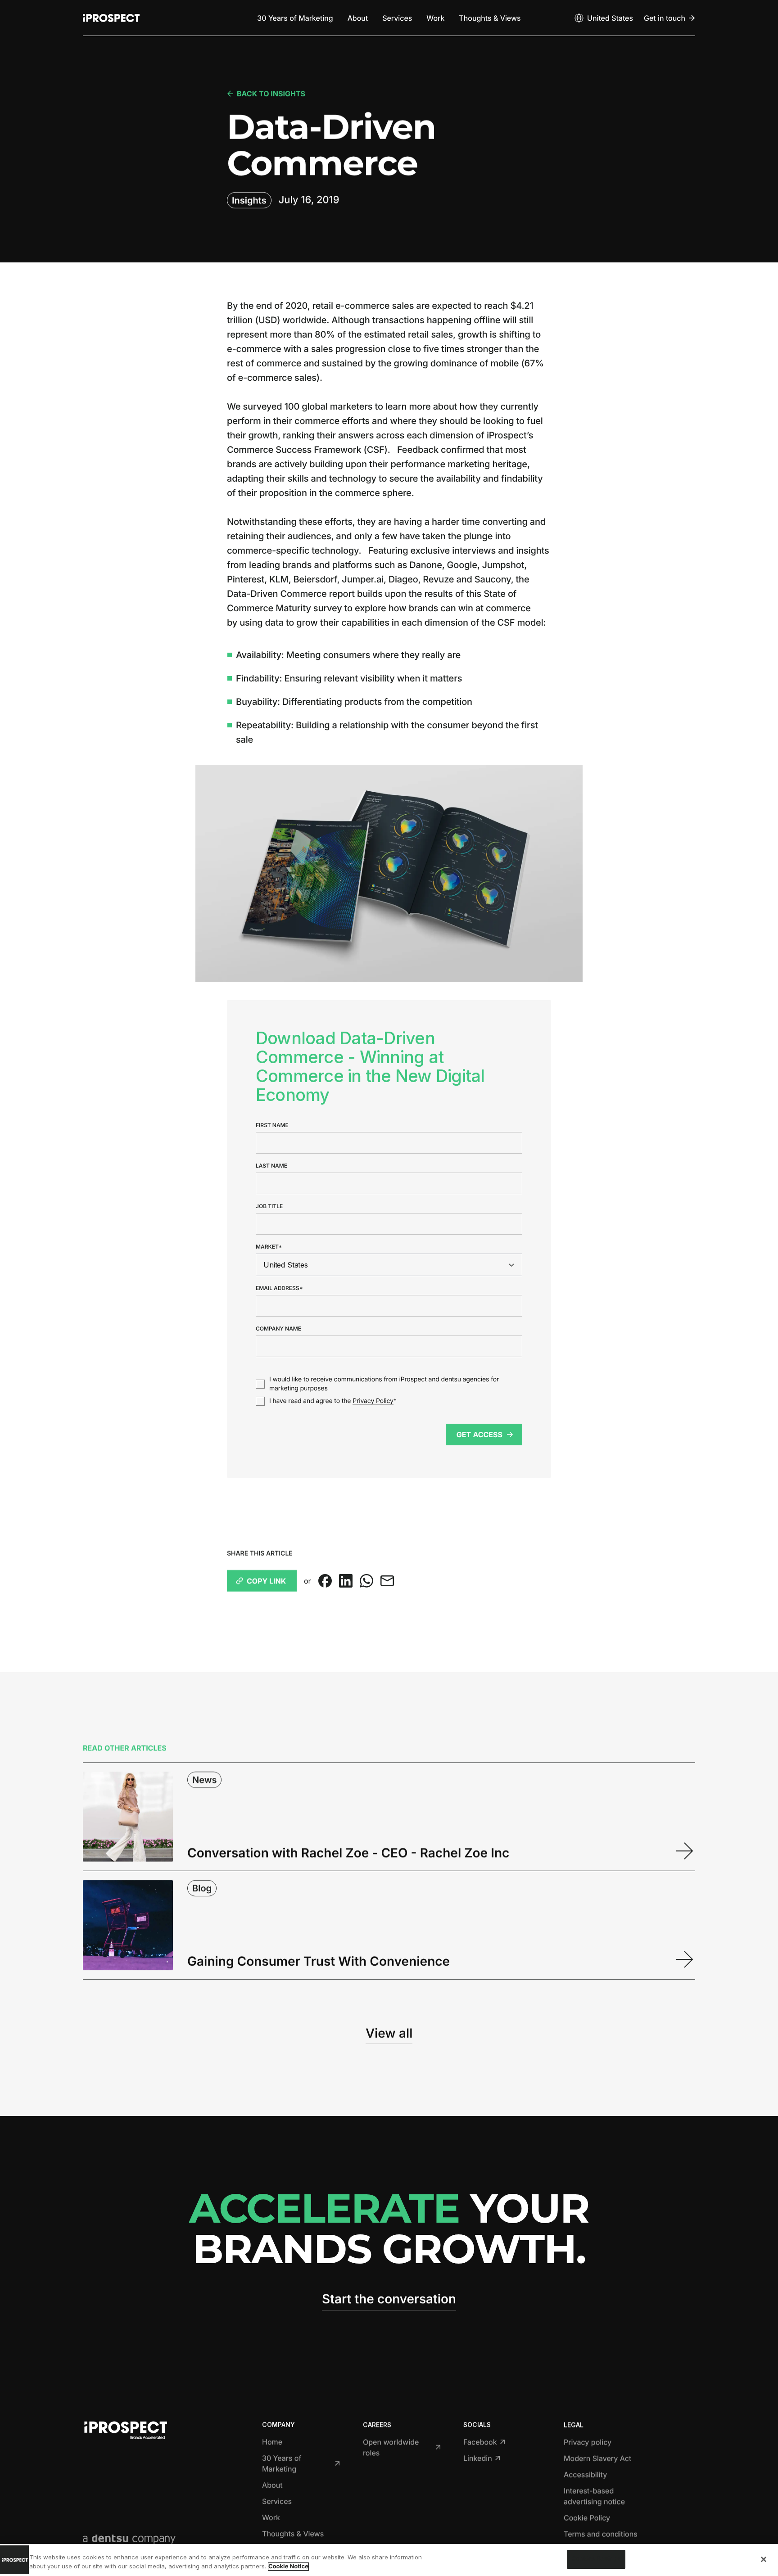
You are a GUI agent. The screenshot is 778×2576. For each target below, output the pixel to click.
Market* (269, 1247)
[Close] (764, 2559)
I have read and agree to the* (333, 1401)
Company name (278, 1329)
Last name (271, 1166)
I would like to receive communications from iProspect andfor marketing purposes (384, 1384)
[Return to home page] (111, 18)
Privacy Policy (373, 1401)
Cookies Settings (596, 2559)
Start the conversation (389, 2299)
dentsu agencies (465, 1379)
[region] (389, 2560)
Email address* (279, 1288)
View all (389, 2033)
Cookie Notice (288, 2567)
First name (272, 1125)
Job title (269, 1206)
